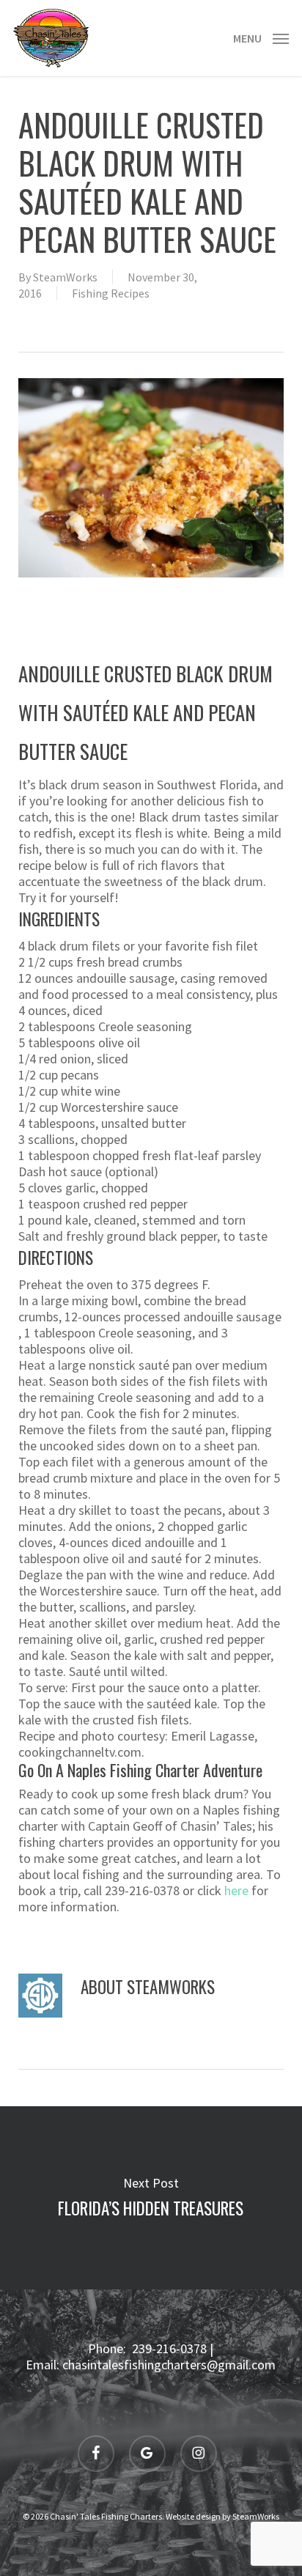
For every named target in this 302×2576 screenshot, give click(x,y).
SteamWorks (65, 277)
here (236, 1890)
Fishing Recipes (111, 293)
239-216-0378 (169, 2348)
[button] (261, 36)
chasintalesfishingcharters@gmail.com (169, 2365)
